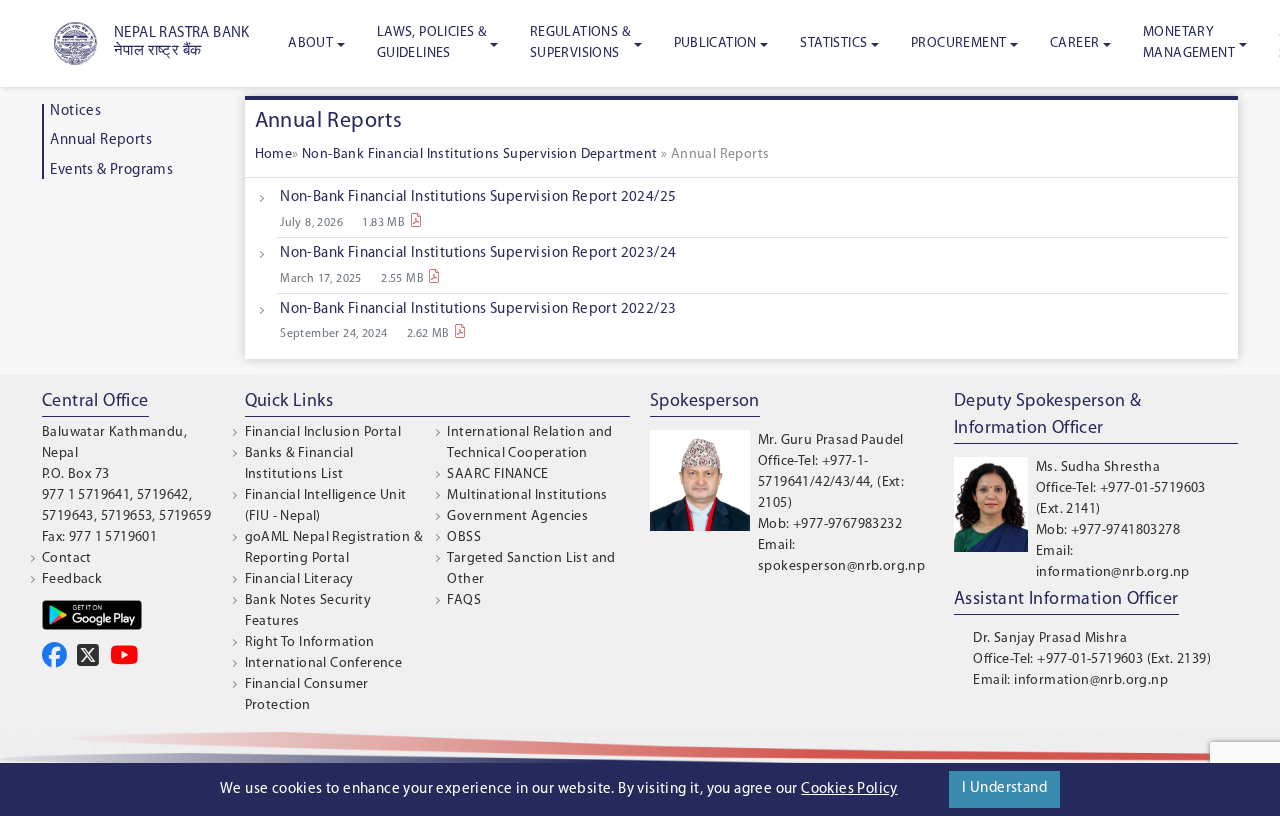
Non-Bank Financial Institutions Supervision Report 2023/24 (478, 253)
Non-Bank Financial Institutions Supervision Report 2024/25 (478, 197)
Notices (75, 111)
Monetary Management (1189, 43)
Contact (67, 558)
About (310, 43)
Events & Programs (111, 170)
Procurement (958, 43)
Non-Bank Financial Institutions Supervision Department (481, 154)
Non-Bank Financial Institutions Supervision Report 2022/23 (478, 309)
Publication (715, 43)
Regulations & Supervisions (580, 43)
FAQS (464, 600)
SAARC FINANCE (497, 474)
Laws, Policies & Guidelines (431, 43)
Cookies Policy (849, 789)
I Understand (1004, 788)
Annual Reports (101, 140)
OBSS (464, 537)
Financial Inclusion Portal (323, 432)
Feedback (72, 579)
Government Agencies (517, 516)
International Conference (324, 663)
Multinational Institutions (527, 495)
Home (274, 154)
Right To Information (310, 642)
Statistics (833, 43)
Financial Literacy (299, 579)
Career (1074, 43)
